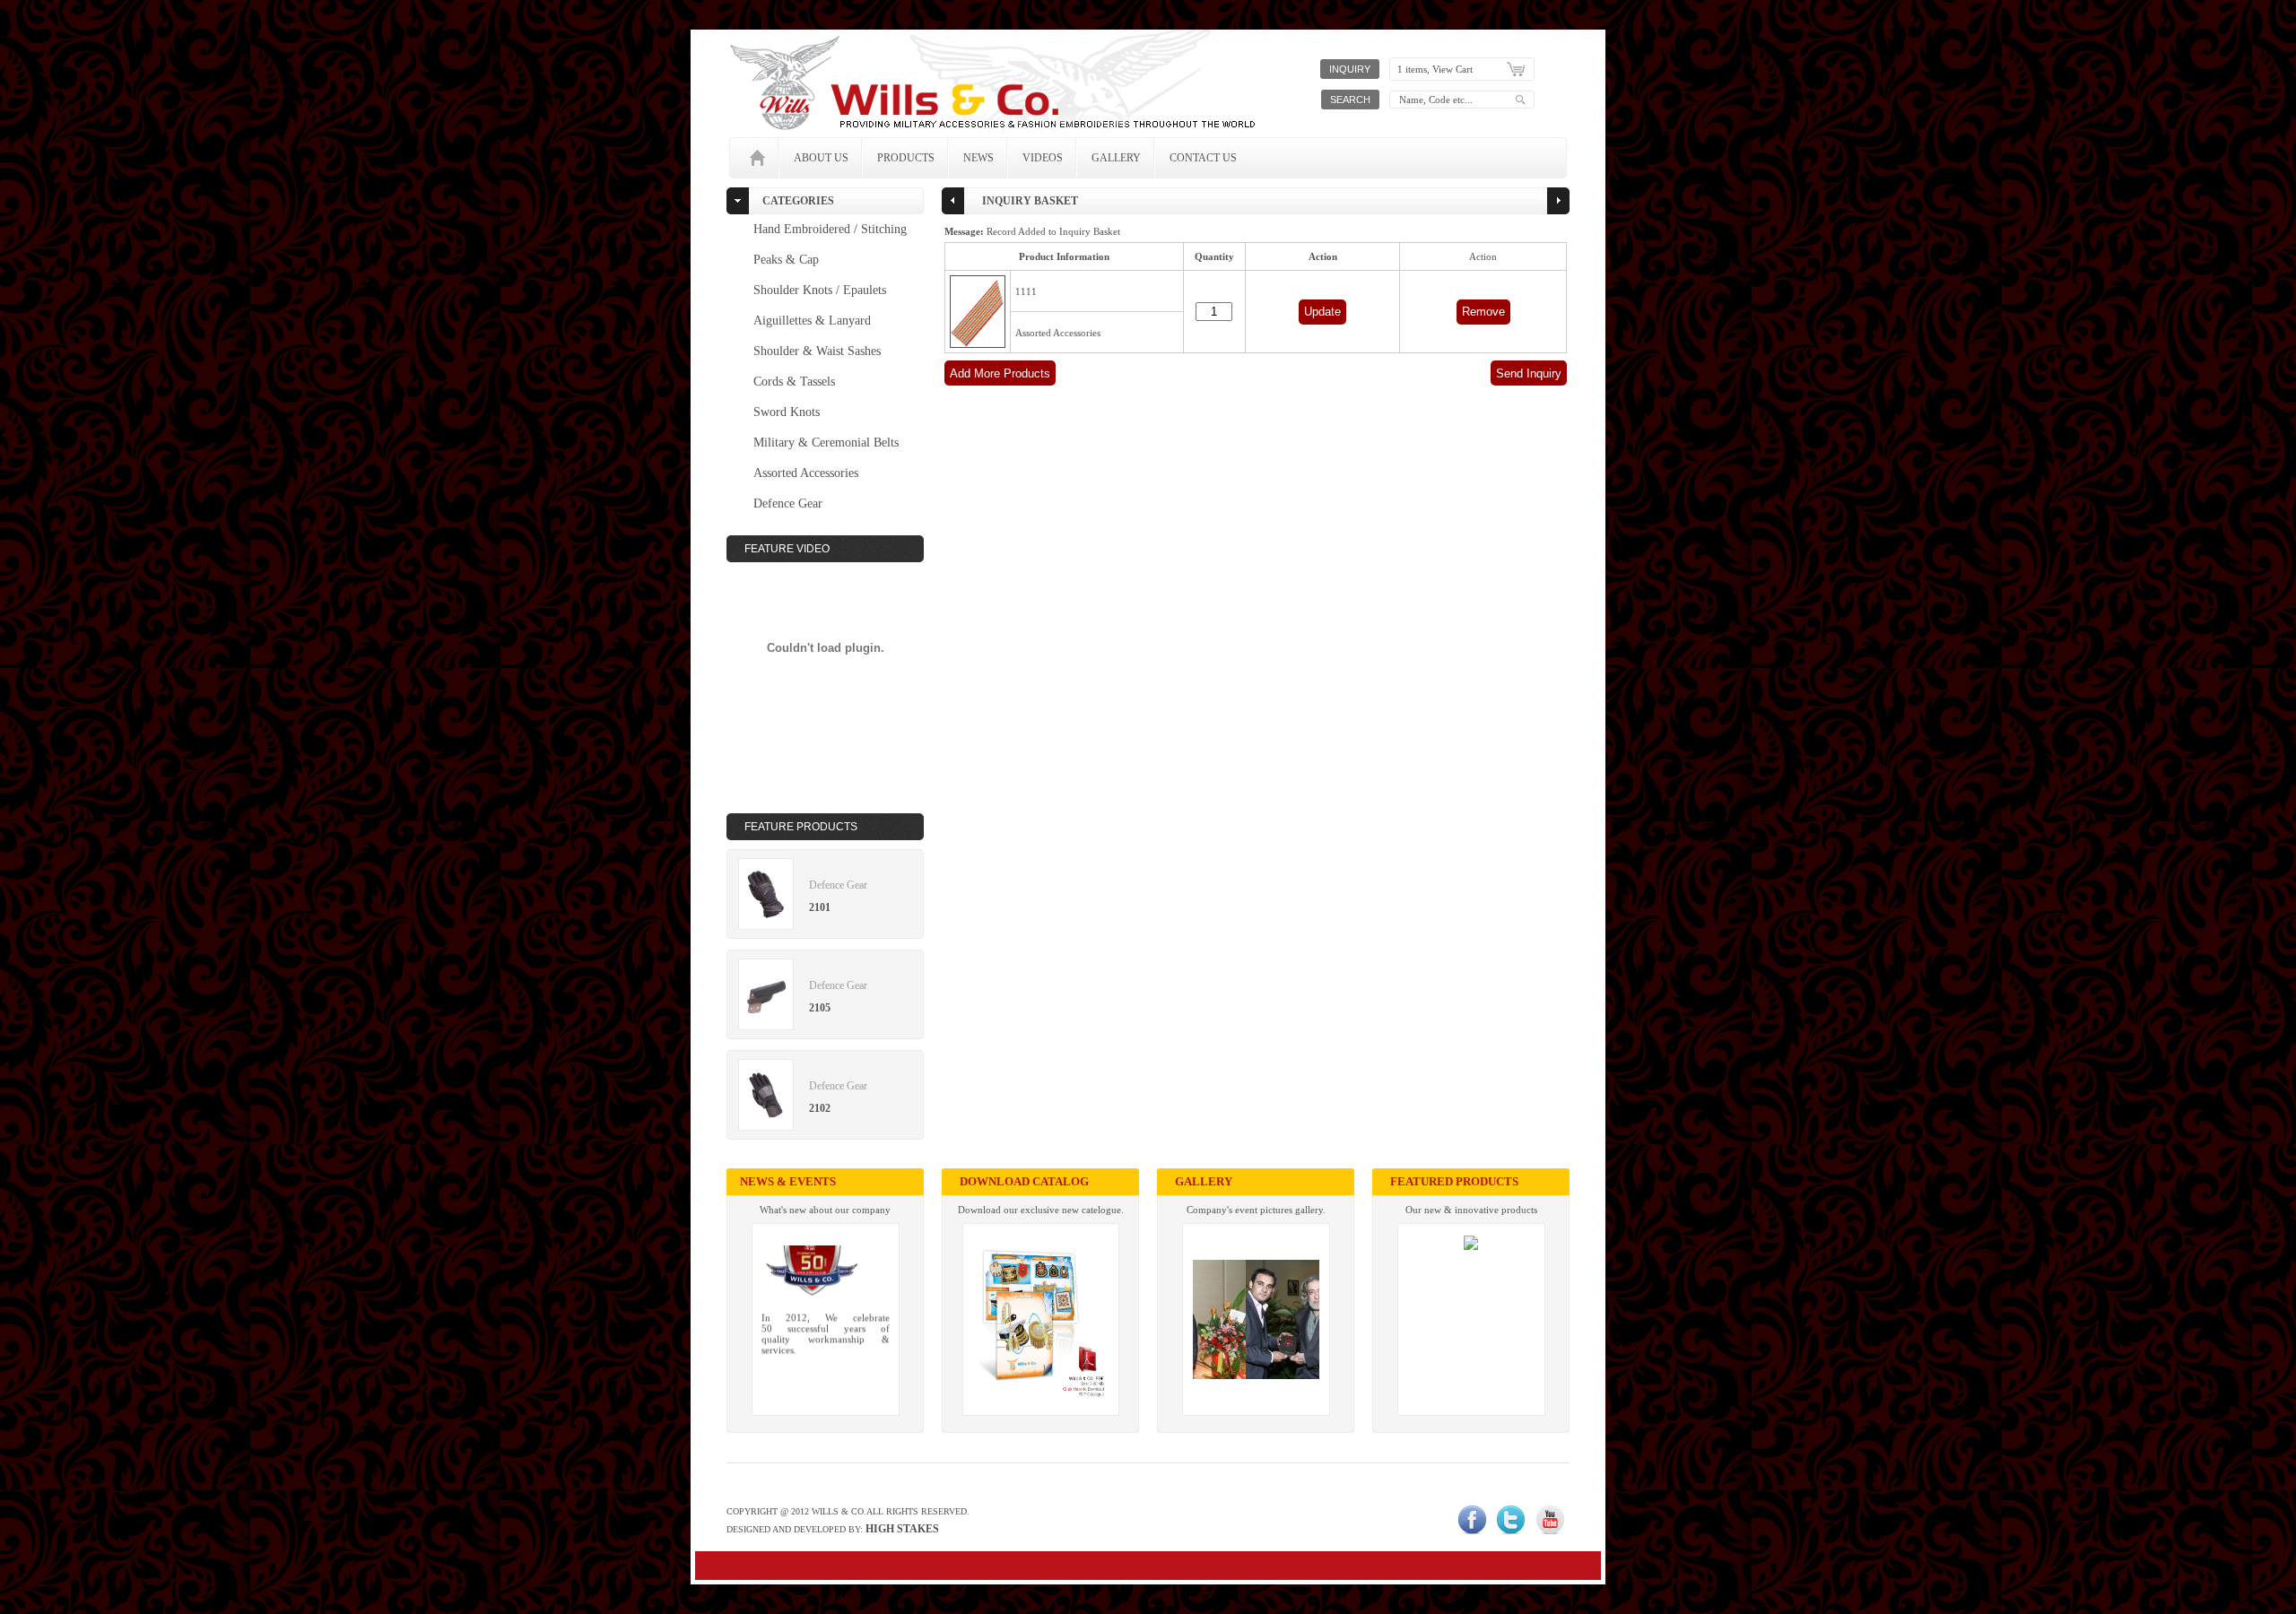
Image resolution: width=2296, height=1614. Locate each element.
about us (821, 158)
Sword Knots (787, 412)
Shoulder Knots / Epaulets (820, 290)
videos (1043, 158)
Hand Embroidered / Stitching (830, 229)
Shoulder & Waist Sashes (817, 351)
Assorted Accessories (806, 473)
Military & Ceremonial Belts (826, 443)
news (978, 158)
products (906, 158)
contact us (1203, 158)
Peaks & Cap (786, 260)
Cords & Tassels (794, 382)
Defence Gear (788, 503)
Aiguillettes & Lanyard (812, 321)
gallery (1116, 158)
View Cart (1452, 69)
